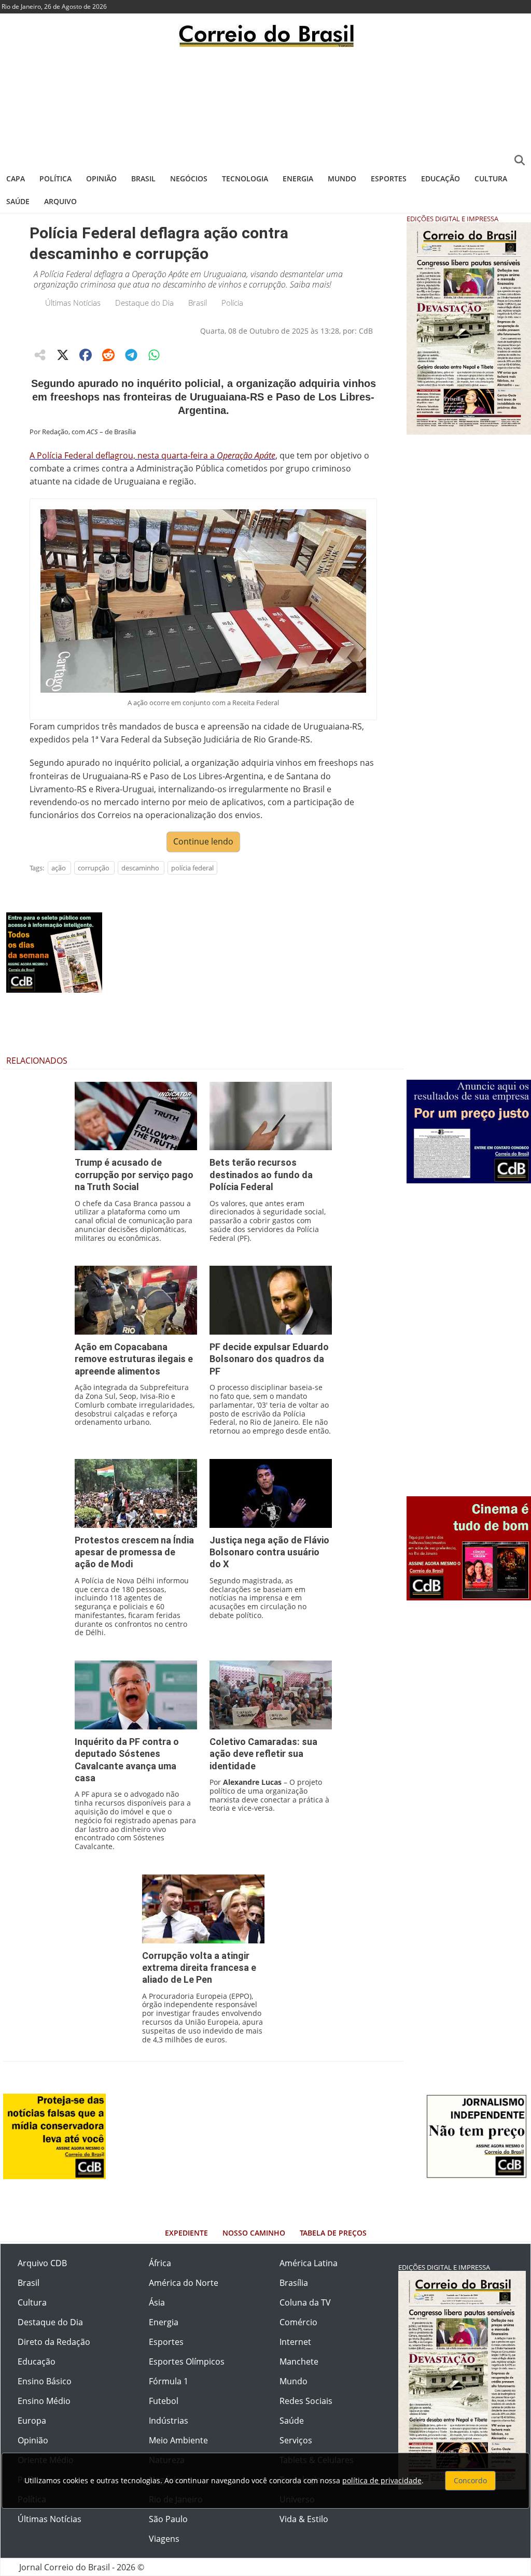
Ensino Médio (44, 2401)
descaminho (140, 868)
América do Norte (184, 2283)
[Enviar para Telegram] (131, 355)
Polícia (232, 303)
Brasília (294, 2283)
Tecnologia (245, 178)
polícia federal (192, 868)
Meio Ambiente (178, 2440)
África (160, 2263)
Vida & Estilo (304, 2519)
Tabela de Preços (333, 2233)
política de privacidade (382, 2480)
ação (59, 868)
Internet (295, 2342)
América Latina (309, 2263)
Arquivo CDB (42, 2263)
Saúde (18, 201)
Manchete (299, 2362)
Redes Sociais (306, 2401)
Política (55, 178)
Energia (298, 178)
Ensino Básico (45, 2381)
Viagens (164, 2539)
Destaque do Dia (144, 303)
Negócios (189, 178)
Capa (16, 178)
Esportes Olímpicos (187, 2362)
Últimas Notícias (73, 303)
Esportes (389, 178)
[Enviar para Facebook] (86, 355)
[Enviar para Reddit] (108, 355)
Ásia (157, 2302)
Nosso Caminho (254, 2233)
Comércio (298, 2322)
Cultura (491, 178)
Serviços (296, 2440)
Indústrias (169, 2421)
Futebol (164, 2401)
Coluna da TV (305, 2302)
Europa (32, 2421)
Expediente (186, 2233)
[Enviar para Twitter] (63, 355)
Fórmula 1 (169, 2381)
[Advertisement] (265, 106)
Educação (441, 178)
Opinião (101, 178)
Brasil (143, 178)
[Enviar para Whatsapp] (154, 355)
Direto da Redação (54, 2342)
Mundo (342, 178)
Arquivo (60, 201)
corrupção (94, 868)
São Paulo (168, 2519)
